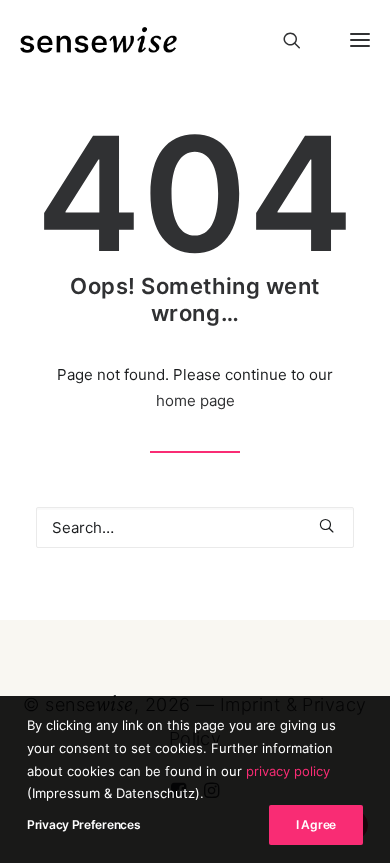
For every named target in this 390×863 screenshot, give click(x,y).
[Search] (283, 40)
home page (195, 400)
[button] (352, 40)
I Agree (316, 824)
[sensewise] (98, 40)
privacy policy (288, 771)
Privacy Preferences (83, 824)
